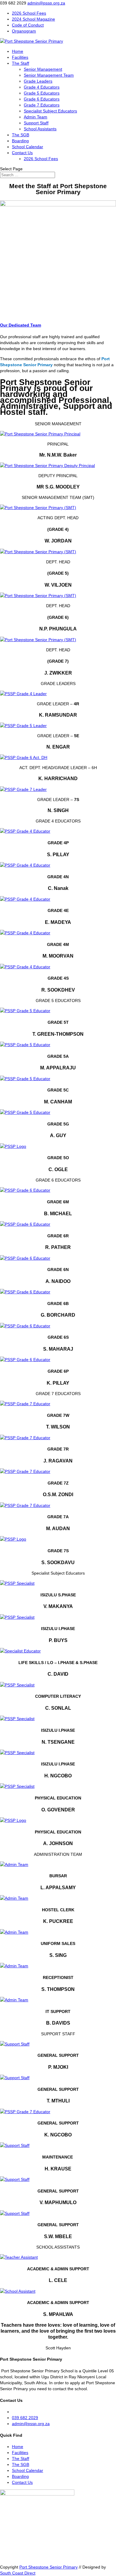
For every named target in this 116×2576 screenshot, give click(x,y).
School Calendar (28, 147)
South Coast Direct (18, 2573)
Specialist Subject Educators (50, 111)
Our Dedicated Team (21, 325)
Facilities (20, 57)
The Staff (21, 63)
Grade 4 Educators (42, 87)
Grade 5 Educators (42, 93)
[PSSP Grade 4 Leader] (23, 694)
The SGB (21, 135)
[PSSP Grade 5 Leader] (23, 726)
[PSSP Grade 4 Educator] (25, 831)
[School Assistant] (18, 2291)
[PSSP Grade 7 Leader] (23, 789)
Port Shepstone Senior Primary (48, 2567)
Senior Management (43, 69)
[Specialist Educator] (20, 1651)
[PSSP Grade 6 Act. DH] (24, 757)
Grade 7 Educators (42, 105)
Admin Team (36, 117)
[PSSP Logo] (13, 1146)
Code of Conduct (28, 25)
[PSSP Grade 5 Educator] (25, 1011)
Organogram (24, 31)
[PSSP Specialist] (17, 1583)
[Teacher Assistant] (19, 2257)
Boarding (20, 141)
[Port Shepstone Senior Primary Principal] (40, 434)
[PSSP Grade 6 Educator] (25, 1190)
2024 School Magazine (33, 19)
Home (18, 51)
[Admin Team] (14, 1864)
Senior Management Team (49, 75)
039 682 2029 (25, 2418)
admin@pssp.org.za (31, 2424)
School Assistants (40, 129)
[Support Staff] (15, 2044)
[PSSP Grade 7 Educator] (25, 1404)
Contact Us (22, 153)
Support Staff (36, 123)
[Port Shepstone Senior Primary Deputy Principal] (47, 466)
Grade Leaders (38, 81)
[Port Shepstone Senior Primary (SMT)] (38, 508)
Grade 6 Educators (42, 99)
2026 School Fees (29, 13)
